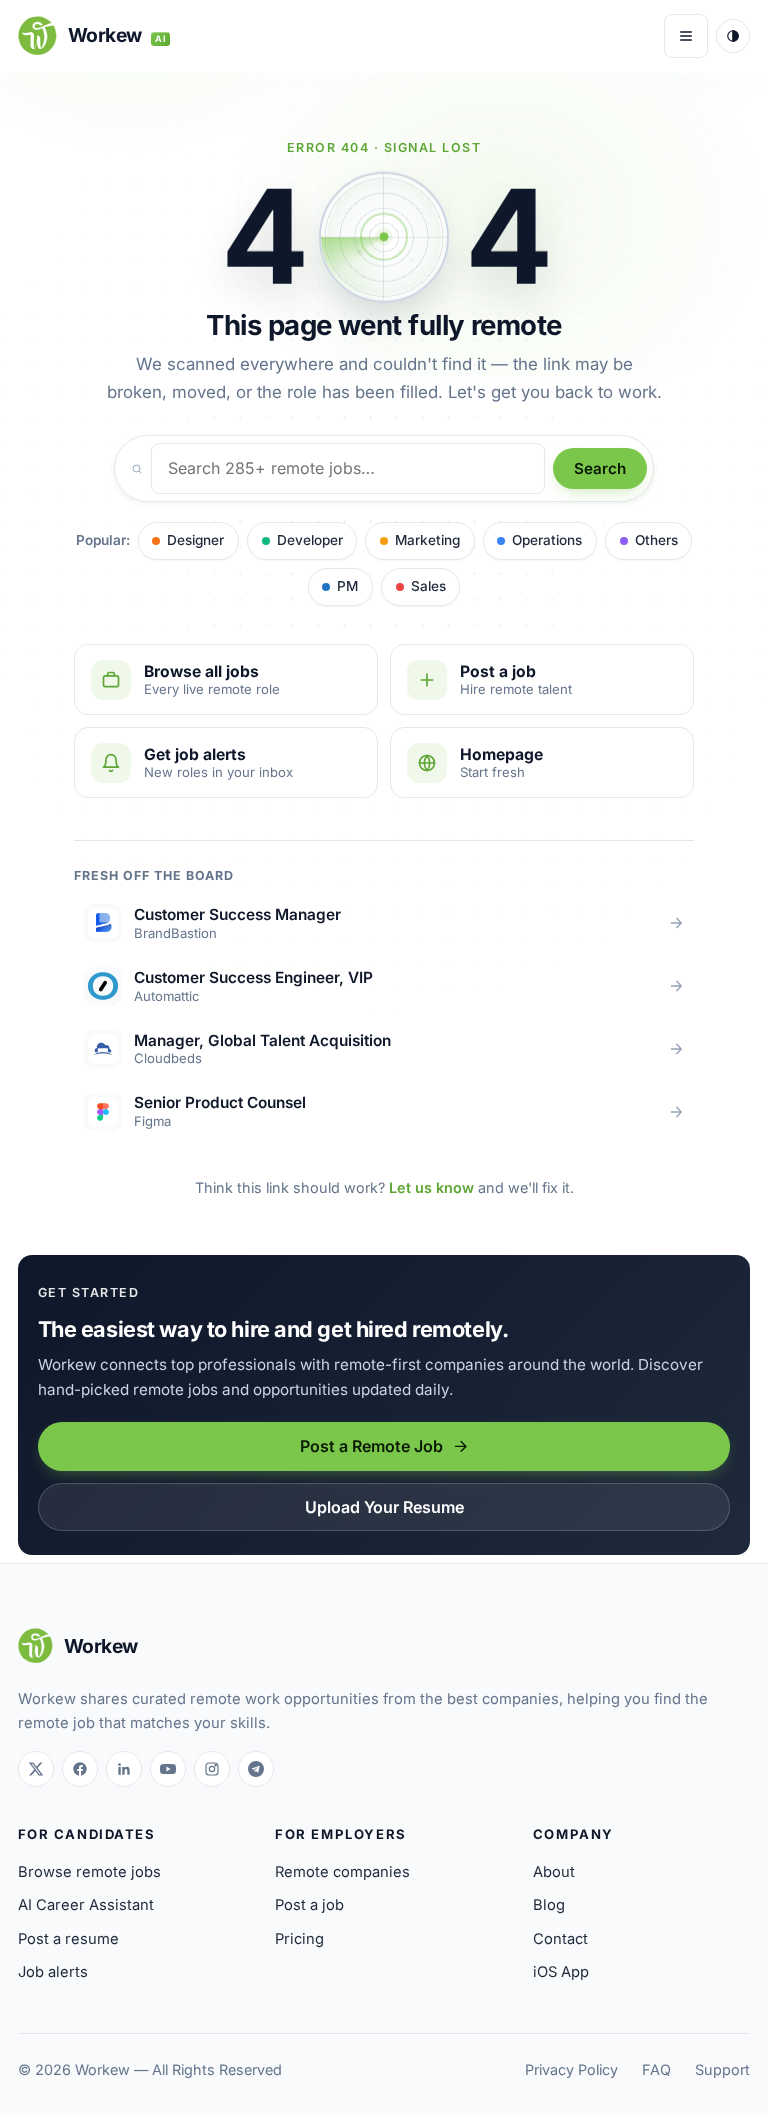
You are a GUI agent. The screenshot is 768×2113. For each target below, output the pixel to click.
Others (656, 540)
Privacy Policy (571, 2069)
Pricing (299, 1939)
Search (600, 468)
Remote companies (342, 1872)
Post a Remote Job (371, 1446)
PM (347, 586)
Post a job (309, 1905)
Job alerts (53, 1972)
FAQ (656, 2069)
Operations (547, 540)
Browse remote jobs (89, 1872)
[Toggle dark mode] (733, 36)
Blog (549, 1905)
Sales (428, 586)
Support (722, 2069)
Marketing (427, 540)
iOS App (561, 1972)
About (554, 1872)
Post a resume (68, 1939)
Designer (195, 540)
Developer (310, 540)
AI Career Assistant (86, 1905)
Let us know (431, 1187)
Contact (560, 1939)
